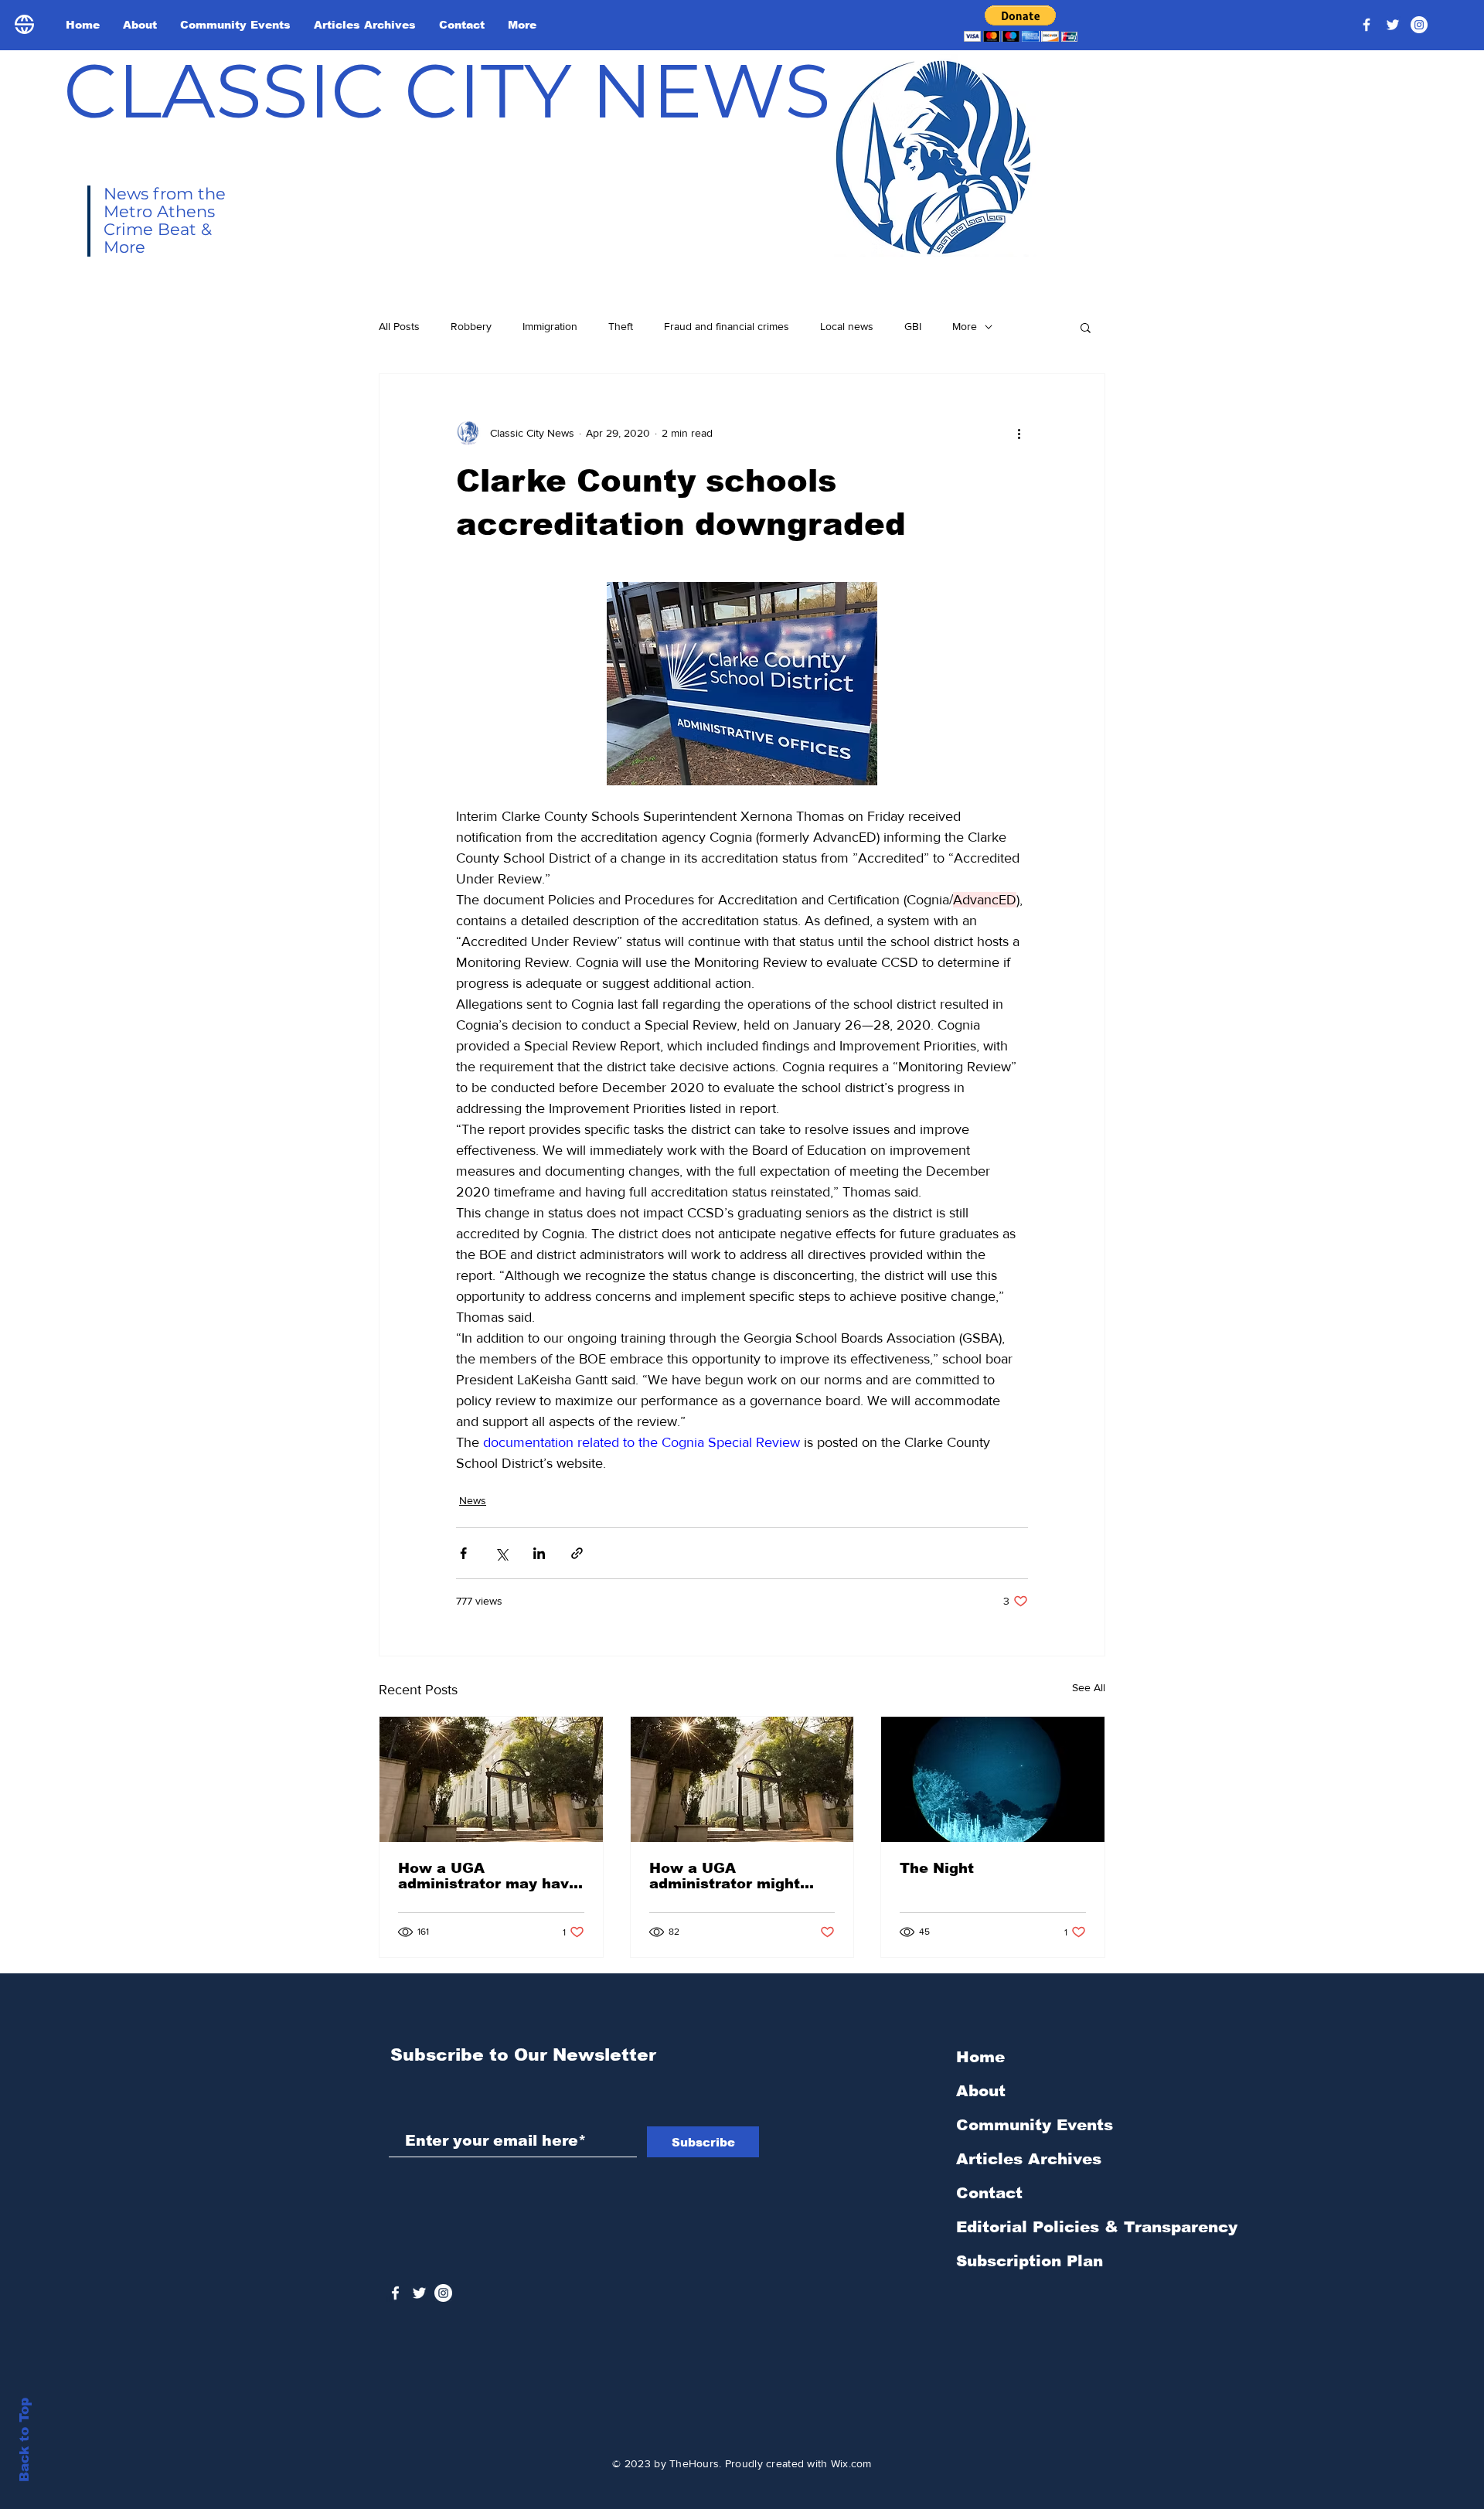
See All (1089, 1687)
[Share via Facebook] (463, 1553)
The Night (937, 1868)
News (473, 1500)
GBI (913, 326)
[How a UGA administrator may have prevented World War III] (491, 1779)
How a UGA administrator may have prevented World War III (488, 1876)
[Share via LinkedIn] (539, 1553)
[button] (1021, 24)
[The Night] (993, 1779)
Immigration (550, 326)
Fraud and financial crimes (727, 326)
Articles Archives (1029, 2159)
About (981, 2091)
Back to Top (24, 2440)
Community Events (1035, 2125)
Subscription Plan (1030, 2261)
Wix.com (851, 2463)
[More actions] (1019, 433)
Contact (989, 2193)
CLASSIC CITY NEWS (447, 90)
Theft (621, 326)
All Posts (399, 326)
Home (980, 2057)
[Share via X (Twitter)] (501, 1553)
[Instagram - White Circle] (1419, 25)
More (965, 326)
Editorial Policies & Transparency (1097, 2227)
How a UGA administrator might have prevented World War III (732, 1876)
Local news (847, 326)
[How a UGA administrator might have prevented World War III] (742, 1779)
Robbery (471, 326)
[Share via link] (577, 1553)
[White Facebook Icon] (395, 2293)
